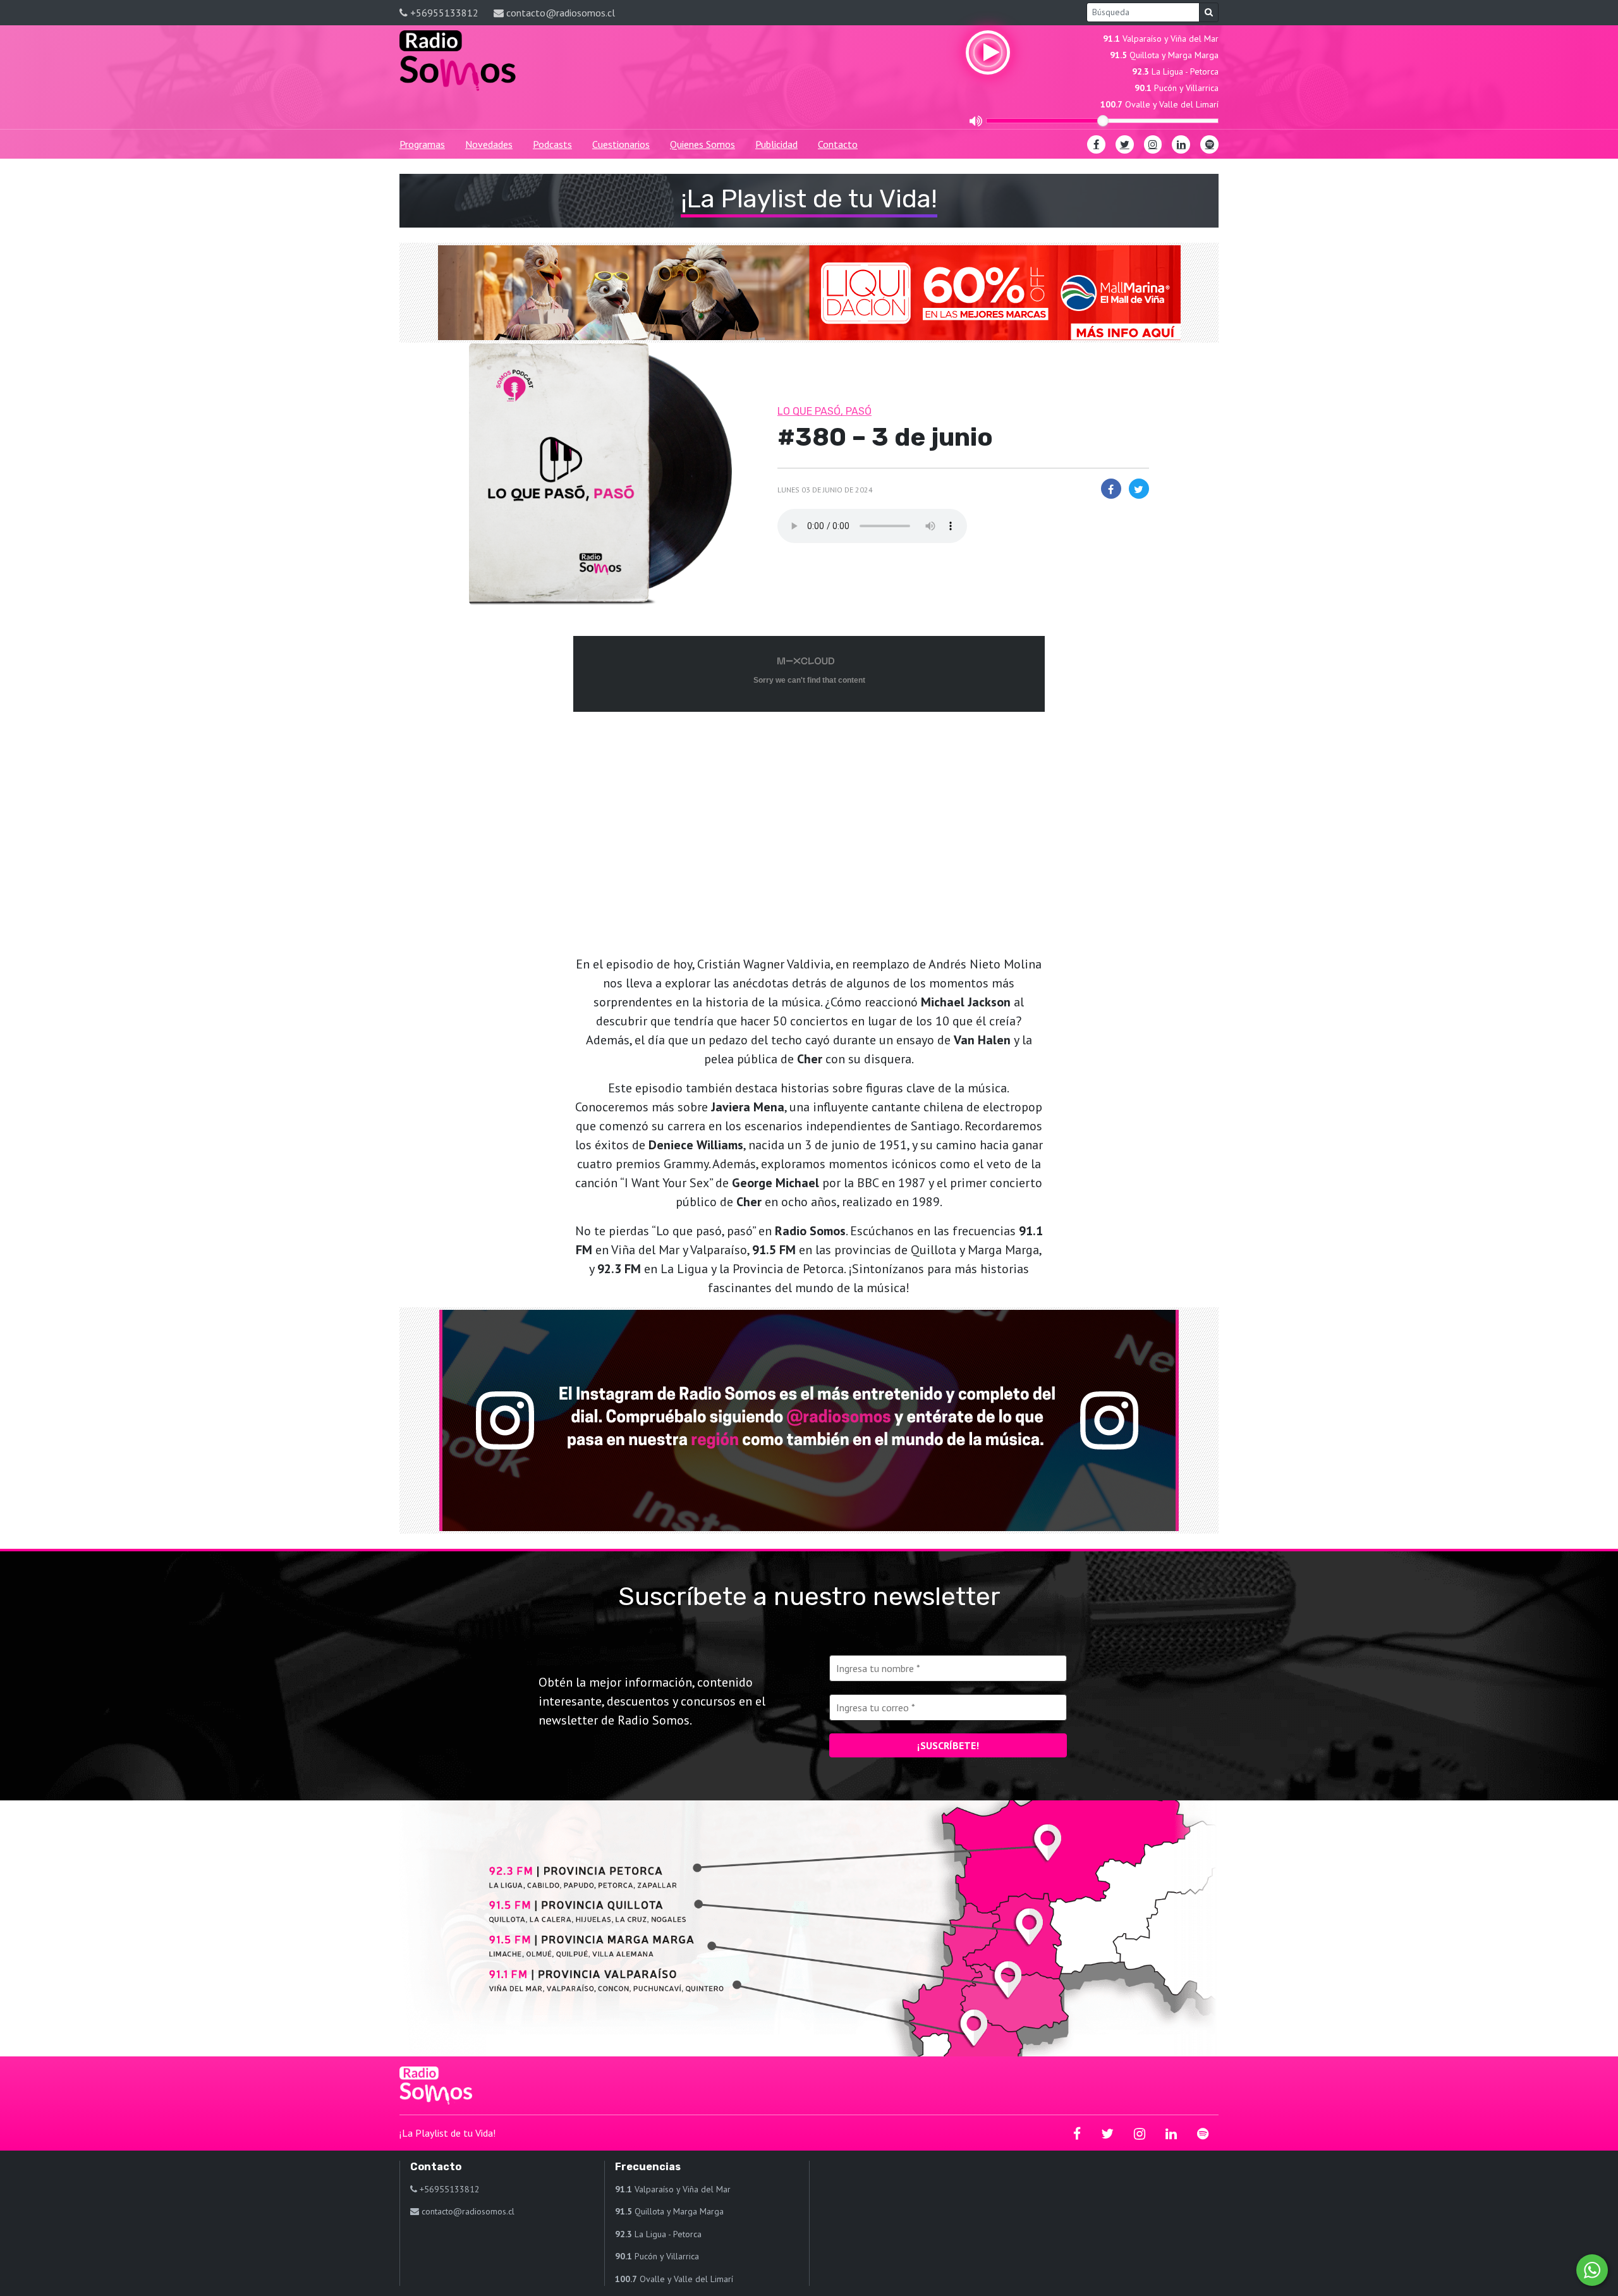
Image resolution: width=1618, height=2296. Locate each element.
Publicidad (776, 144)
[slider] (1103, 121)
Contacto (838, 144)
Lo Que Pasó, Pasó (824, 411)
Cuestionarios (621, 144)
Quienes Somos (703, 144)
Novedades (489, 144)
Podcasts (552, 144)
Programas (422, 144)
